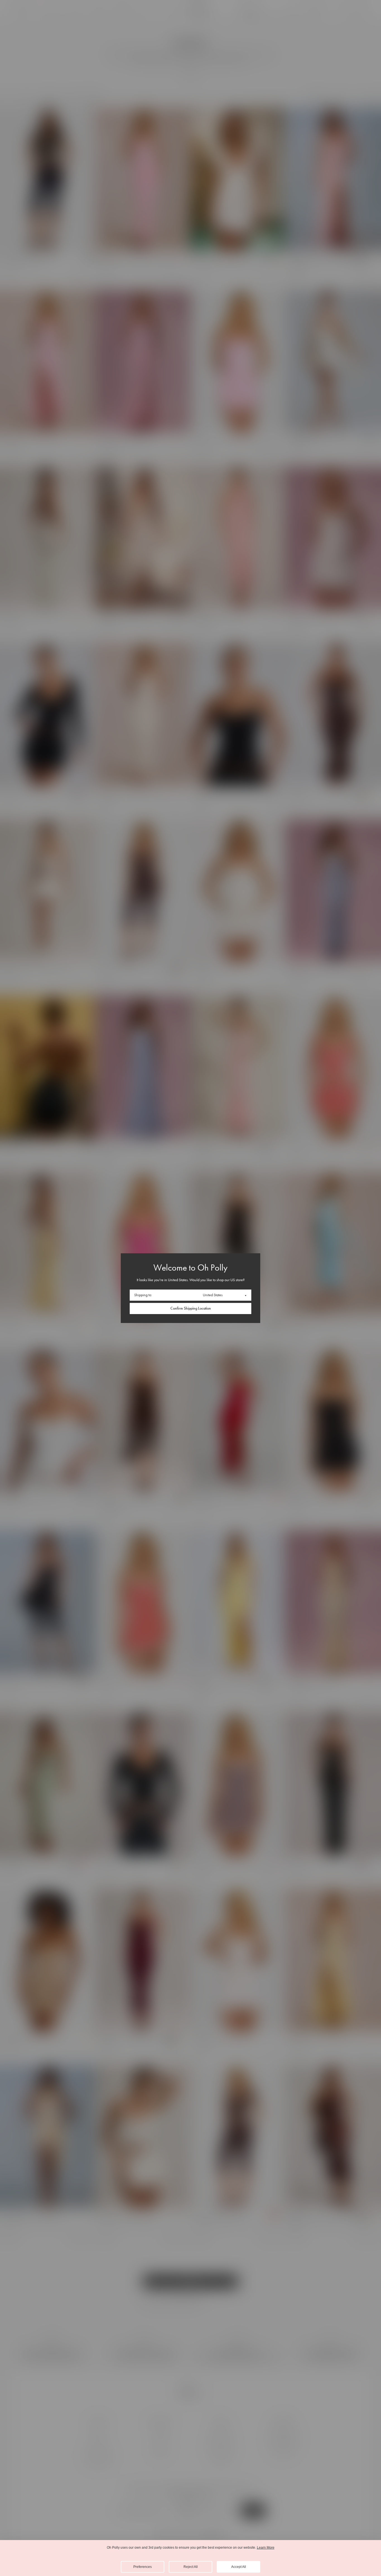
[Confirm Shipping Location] (191, 1308)
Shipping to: (143, 1295)
